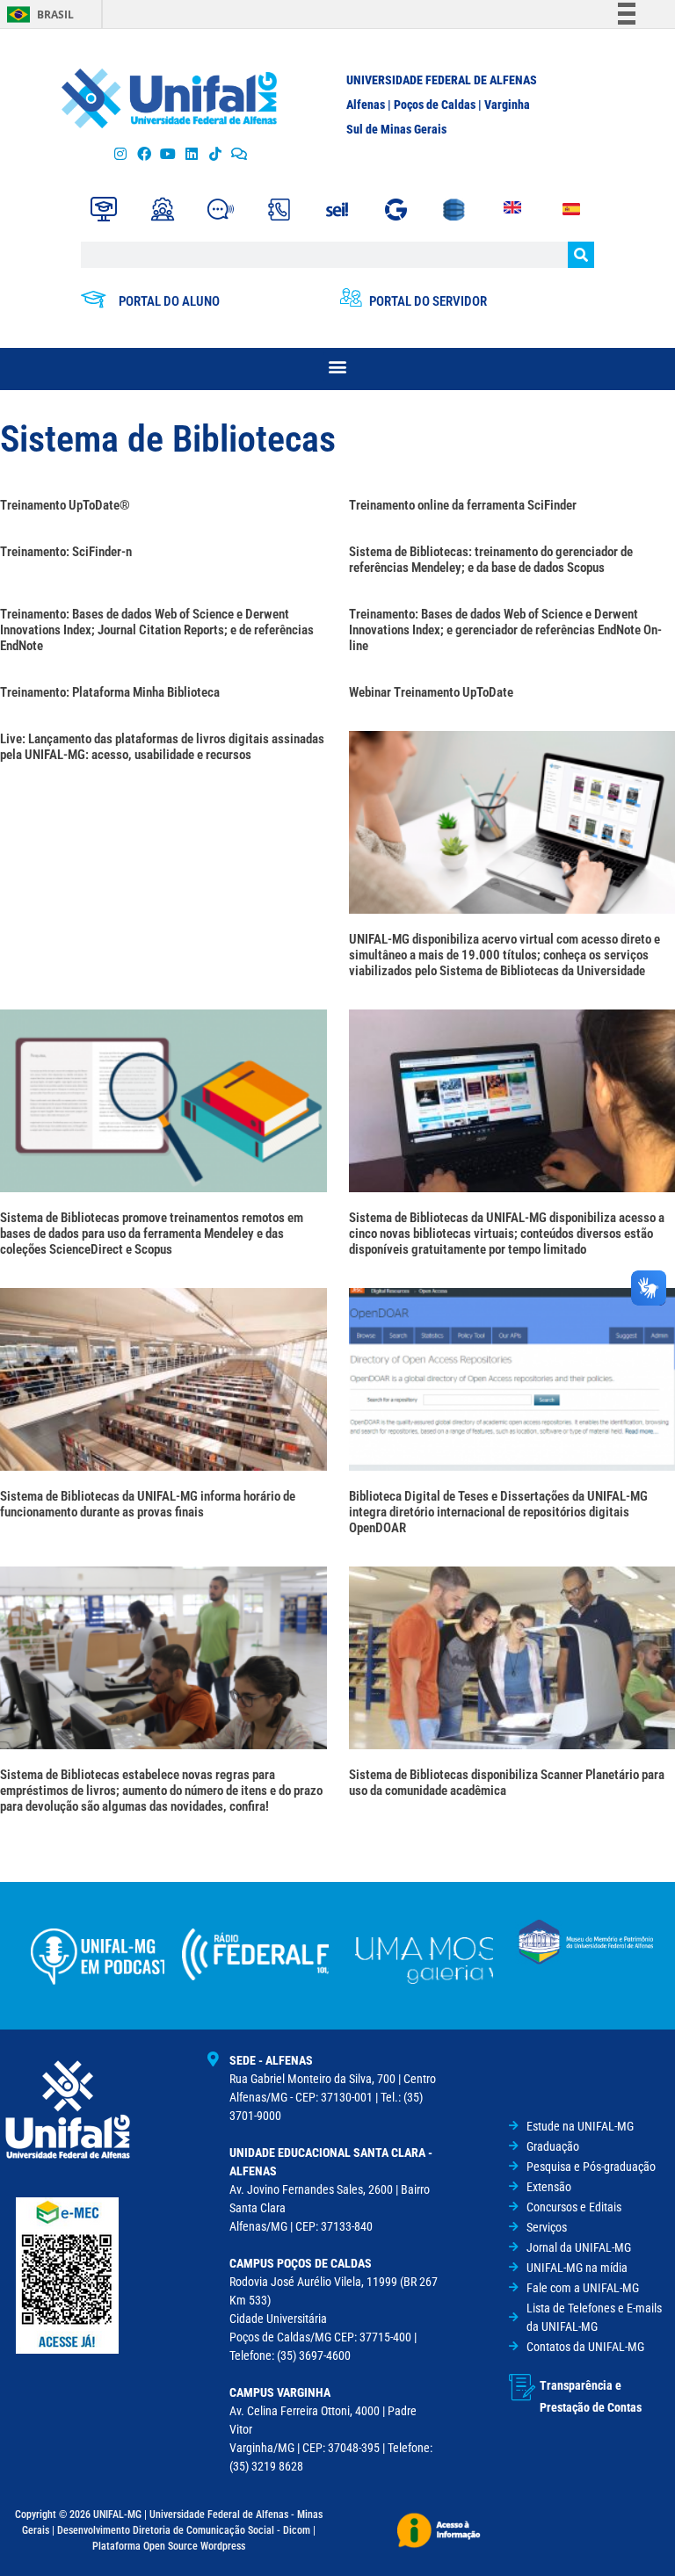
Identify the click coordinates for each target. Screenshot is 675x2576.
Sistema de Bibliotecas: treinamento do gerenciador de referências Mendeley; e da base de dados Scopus (491, 560)
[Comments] (240, 154)
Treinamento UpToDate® (65, 505)
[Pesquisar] (581, 255)
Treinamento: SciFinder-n (66, 552)
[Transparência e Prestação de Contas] (522, 2387)
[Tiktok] (216, 154)
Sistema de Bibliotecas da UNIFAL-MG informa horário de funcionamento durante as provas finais (148, 1504)
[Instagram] (120, 154)
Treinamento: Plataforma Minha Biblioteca (110, 692)
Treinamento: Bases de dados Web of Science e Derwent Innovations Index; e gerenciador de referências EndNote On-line (505, 630)
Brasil (55, 14)
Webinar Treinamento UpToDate (431, 692)
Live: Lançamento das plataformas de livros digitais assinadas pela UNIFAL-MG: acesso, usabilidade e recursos (162, 747)
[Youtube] (167, 154)
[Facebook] (144, 154)
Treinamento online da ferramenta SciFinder (463, 505)
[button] (338, 367)
